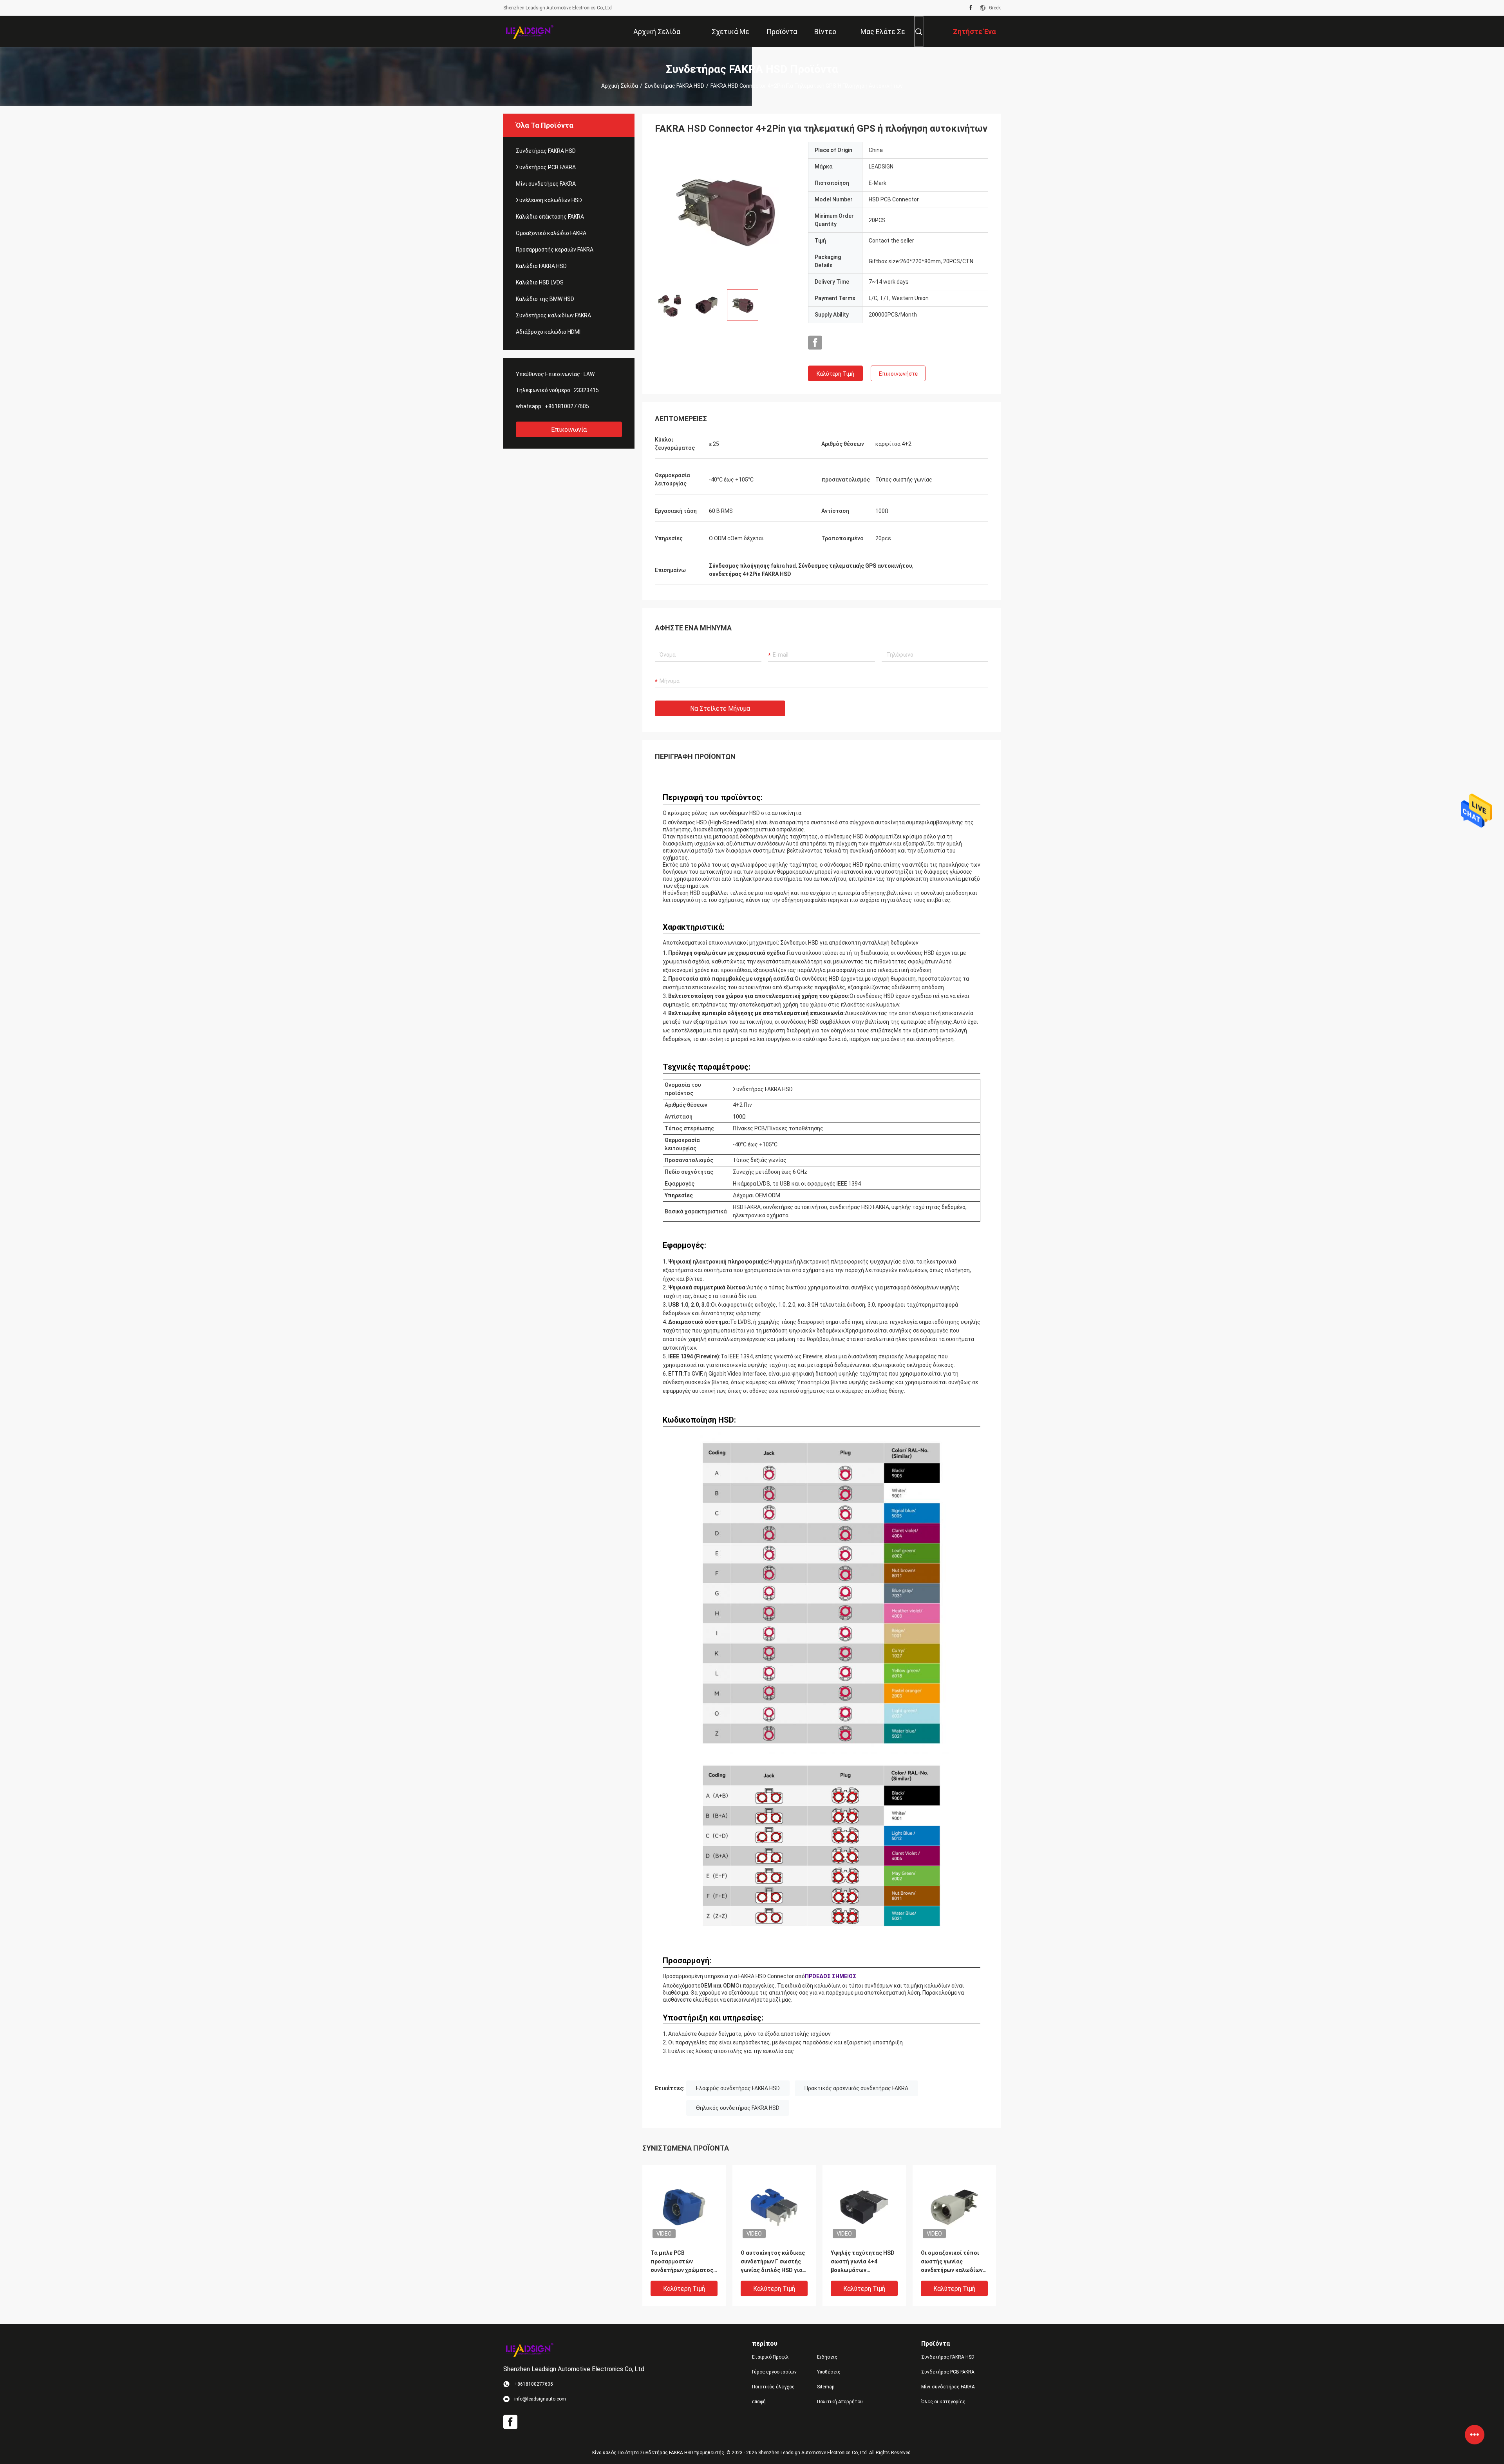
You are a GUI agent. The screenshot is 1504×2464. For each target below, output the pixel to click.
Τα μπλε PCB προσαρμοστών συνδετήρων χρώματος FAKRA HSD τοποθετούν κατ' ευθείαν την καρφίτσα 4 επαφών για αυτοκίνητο (683, 2262)
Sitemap (826, 2387)
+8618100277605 (567, 406)
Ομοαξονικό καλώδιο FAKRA (551, 233)
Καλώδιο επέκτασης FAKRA (550, 217)
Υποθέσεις (829, 2372)
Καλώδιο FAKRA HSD (541, 266)
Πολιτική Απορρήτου (840, 2402)
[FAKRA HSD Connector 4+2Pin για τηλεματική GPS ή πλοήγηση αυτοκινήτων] (725, 212)
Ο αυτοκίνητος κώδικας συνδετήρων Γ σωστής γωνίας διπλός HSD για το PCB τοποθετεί (773, 2262)
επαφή (759, 2402)
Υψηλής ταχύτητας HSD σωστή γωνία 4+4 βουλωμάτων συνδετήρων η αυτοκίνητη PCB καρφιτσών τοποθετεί (863, 2262)
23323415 (586, 390)
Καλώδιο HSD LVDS (540, 282)
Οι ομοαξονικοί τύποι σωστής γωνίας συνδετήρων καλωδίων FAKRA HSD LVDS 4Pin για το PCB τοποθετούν (954, 2262)
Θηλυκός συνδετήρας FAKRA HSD (738, 2108)
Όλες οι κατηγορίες (943, 2402)
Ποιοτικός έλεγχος (773, 2387)
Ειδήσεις (827, 2357)
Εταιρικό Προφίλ (770, 2357)
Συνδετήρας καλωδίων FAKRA (553, 315)
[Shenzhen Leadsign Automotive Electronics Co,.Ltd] (529, 31)
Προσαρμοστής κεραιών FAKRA (555, 250)
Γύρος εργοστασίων (774, 2372)
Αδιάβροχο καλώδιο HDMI (548, 332)
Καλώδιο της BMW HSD (545, 299)
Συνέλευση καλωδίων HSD (549, 200)
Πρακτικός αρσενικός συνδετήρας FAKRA (856, 2088)
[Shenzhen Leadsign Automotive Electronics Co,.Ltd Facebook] (971, 8)
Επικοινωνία (569, 430)
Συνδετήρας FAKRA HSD (674, 86)
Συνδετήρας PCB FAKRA (546, 167)
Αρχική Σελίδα (620, 86)
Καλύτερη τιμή (835, 374)
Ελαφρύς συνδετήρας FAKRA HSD (738, 2088)
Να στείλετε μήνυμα (720, 709)
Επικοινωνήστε (898, 374)
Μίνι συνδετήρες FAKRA (546, 184)
